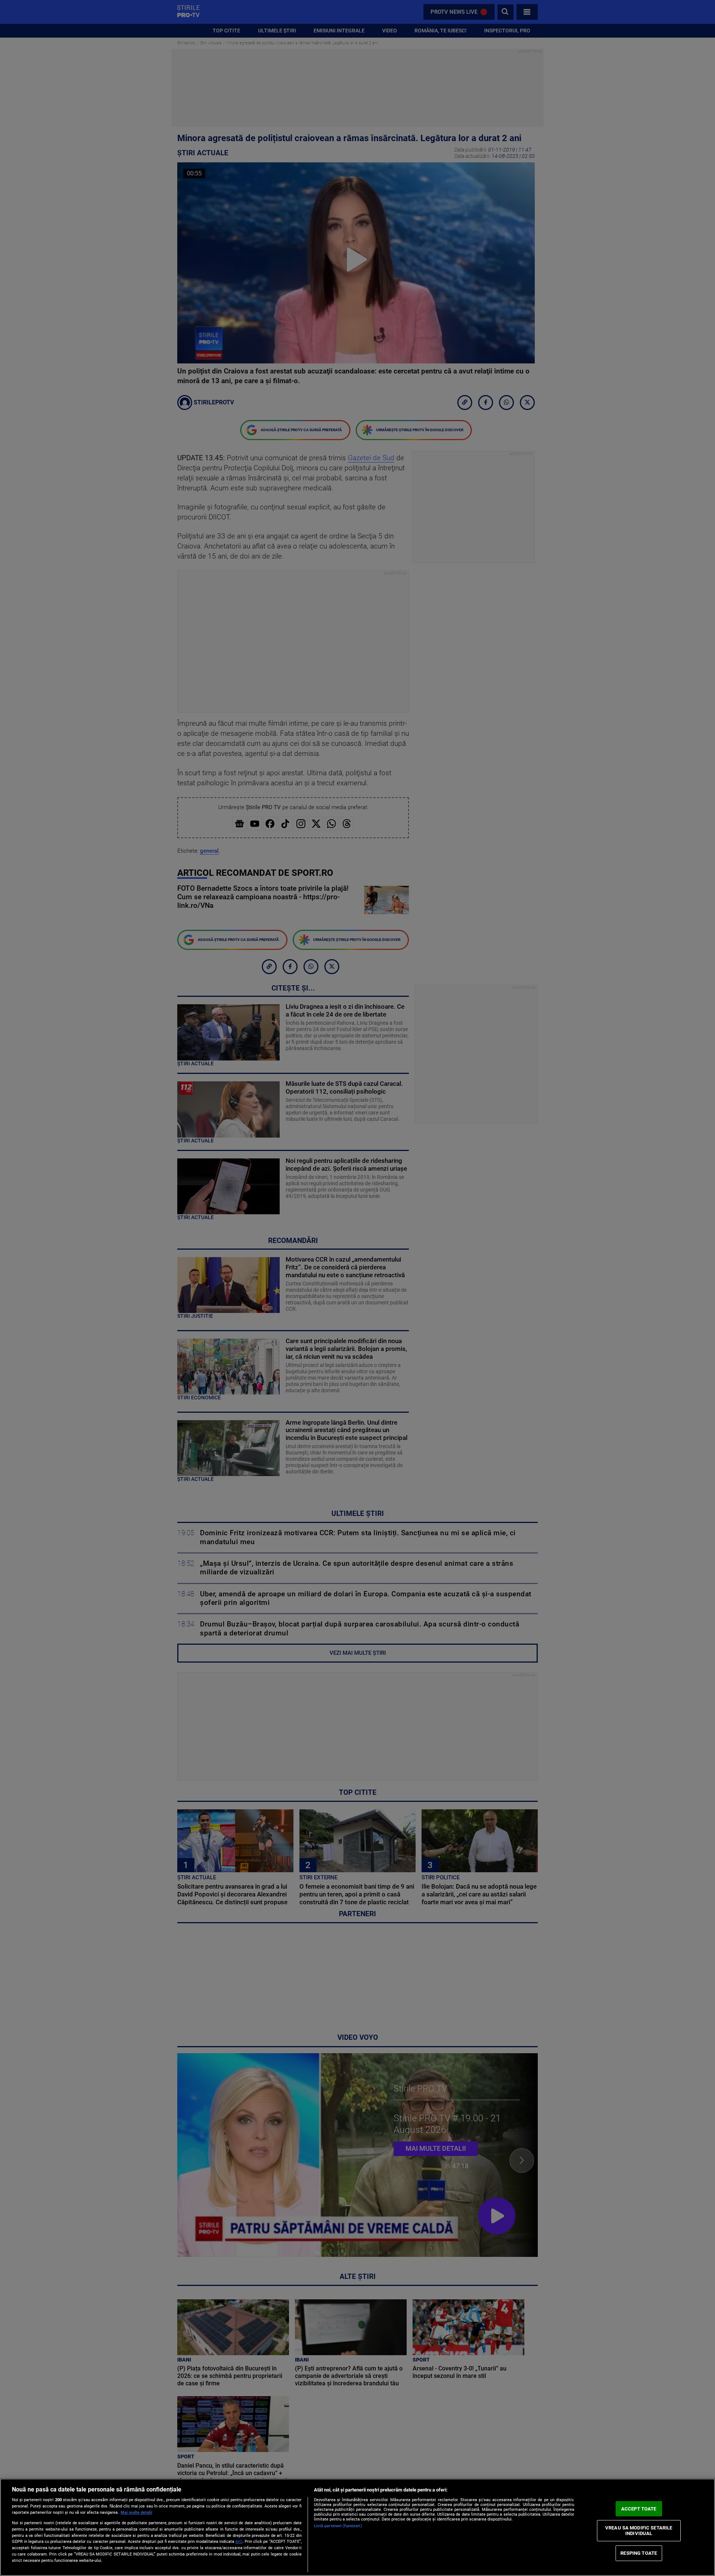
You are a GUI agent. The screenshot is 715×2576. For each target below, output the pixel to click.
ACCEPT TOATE (639, 2509)
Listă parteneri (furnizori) (338, 2526)
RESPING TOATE (639, 2553)
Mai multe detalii (136, 2513)
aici (239, 2541)
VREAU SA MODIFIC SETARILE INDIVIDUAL (639, 2530)
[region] (357, 2527)
